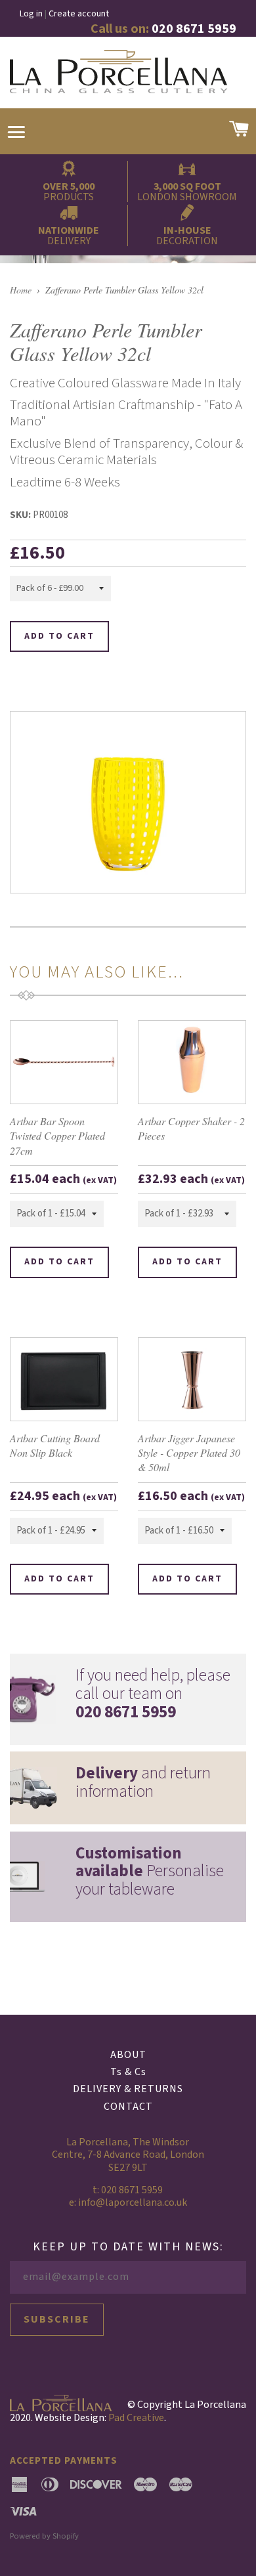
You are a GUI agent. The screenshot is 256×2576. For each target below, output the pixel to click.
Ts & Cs (128, 2072)
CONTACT (128, 2107)
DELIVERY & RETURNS (128, 2089)
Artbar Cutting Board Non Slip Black (55, 1445)
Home (21, 290)
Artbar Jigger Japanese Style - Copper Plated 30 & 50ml (189, 1453)
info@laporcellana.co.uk (133, 2202)
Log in (31, 14)
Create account (79, 14)
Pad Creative (136, 2418)
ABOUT (128, 2055)
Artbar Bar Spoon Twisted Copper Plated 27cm (57, 1136)
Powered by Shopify (44, 2536)
